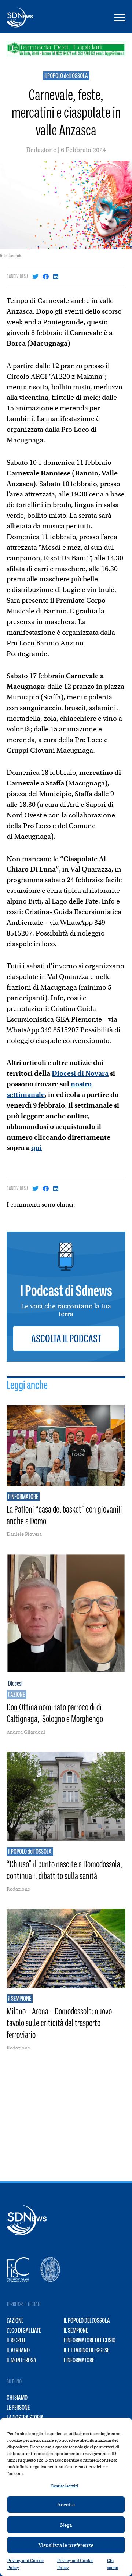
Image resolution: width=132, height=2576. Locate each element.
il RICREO (16, 2340)
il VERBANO (18, 2350)
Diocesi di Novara (80, 1073)
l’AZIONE (15, 2320)
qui (36, 1148)
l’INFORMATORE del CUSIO (90, 2340)
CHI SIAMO (17, 2398)
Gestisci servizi (64, 2486)
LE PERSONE (18, 2408)
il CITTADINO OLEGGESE (87, 2350)
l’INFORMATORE (79, 2360)
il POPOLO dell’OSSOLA (87, 2320)
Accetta (66, 2505)
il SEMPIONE (76, 2330)
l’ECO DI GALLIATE (24, 2330)
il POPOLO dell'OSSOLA (66, 76)
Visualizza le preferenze (66, 2545)
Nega (66, 2525)
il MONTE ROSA (21, 2360)
